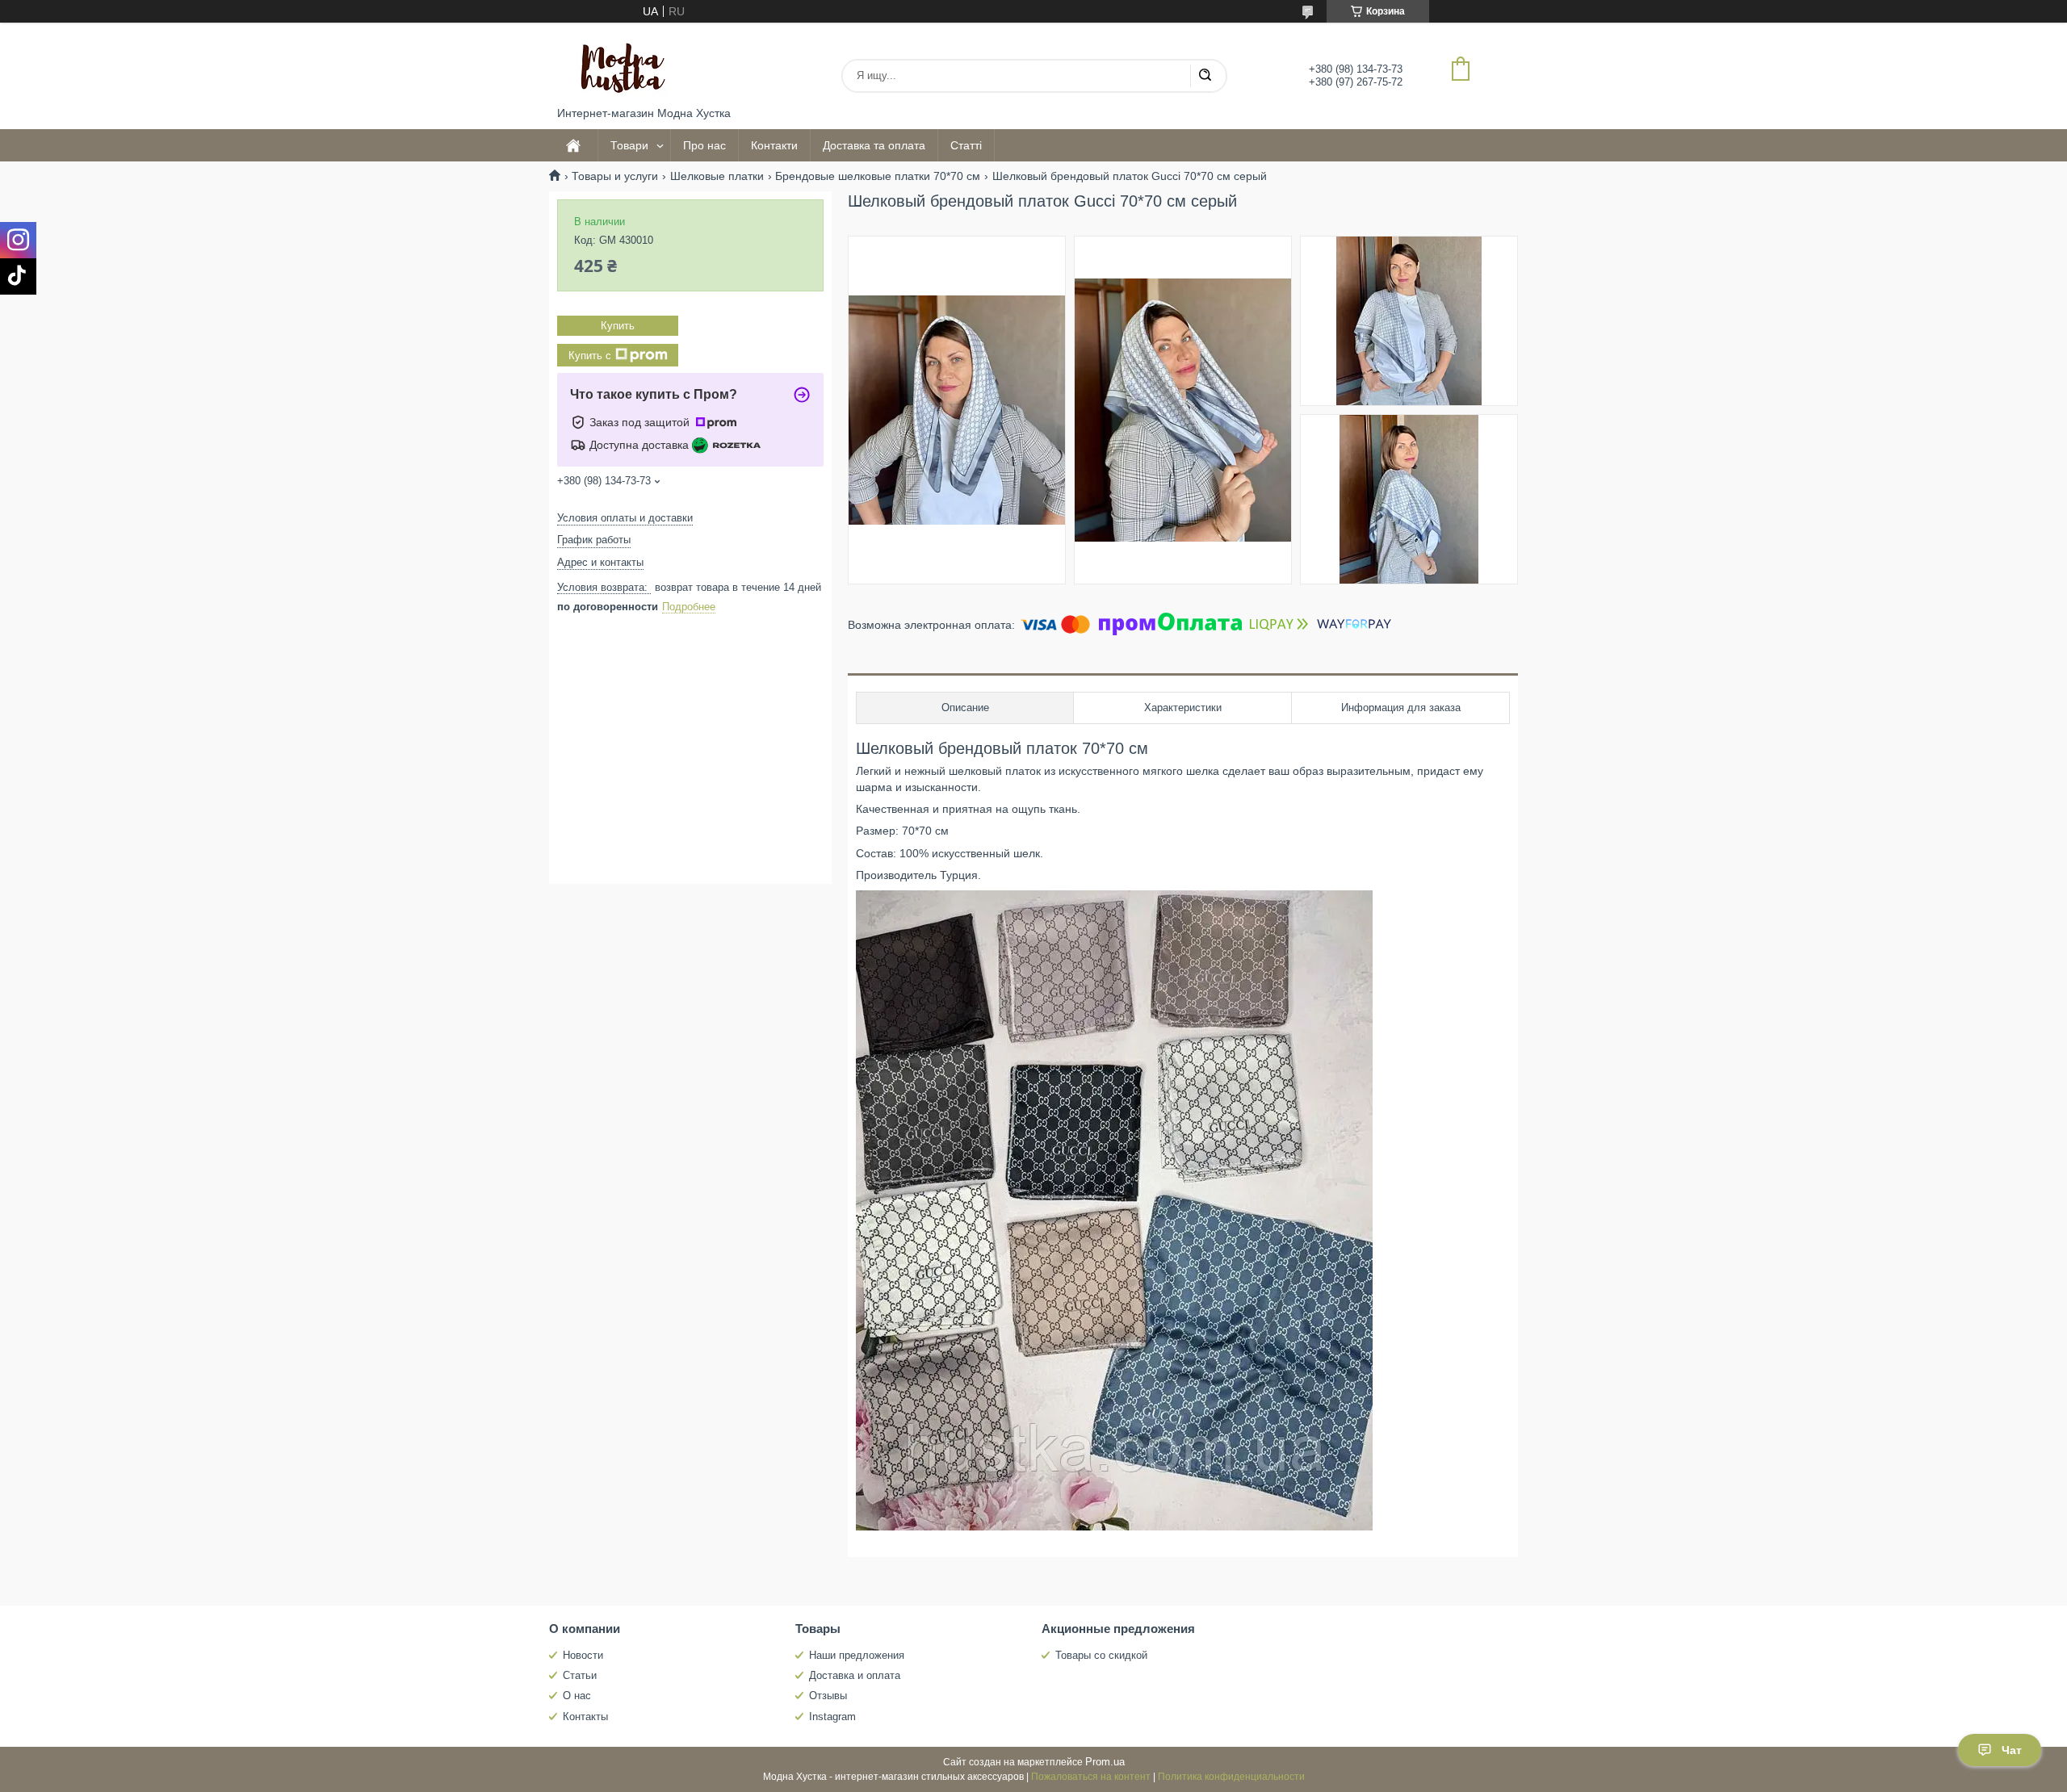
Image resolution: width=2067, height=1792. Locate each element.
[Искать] (1205, 76)
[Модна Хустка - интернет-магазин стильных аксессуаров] (618, 65)
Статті (966, 145)
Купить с (590, 356)
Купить (618, 326)
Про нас (704, 145)
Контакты (585, 1717)
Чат (2012, 1750)
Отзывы (828, 1696)
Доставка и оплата (855, 1675)
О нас (577, 1696)
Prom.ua (1105, 1762)
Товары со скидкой (1101, 1655)
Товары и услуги (615, 176)
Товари (629, 145)
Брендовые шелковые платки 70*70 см (878, 176)
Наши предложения (857, 1655)
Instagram (832, 1717)
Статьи (580, 1675)
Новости (583, 1655)
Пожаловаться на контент (1091, 1777)
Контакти (774, 145)
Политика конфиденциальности (1231, 1777)
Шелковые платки (717, 176)
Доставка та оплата (874, 145)
